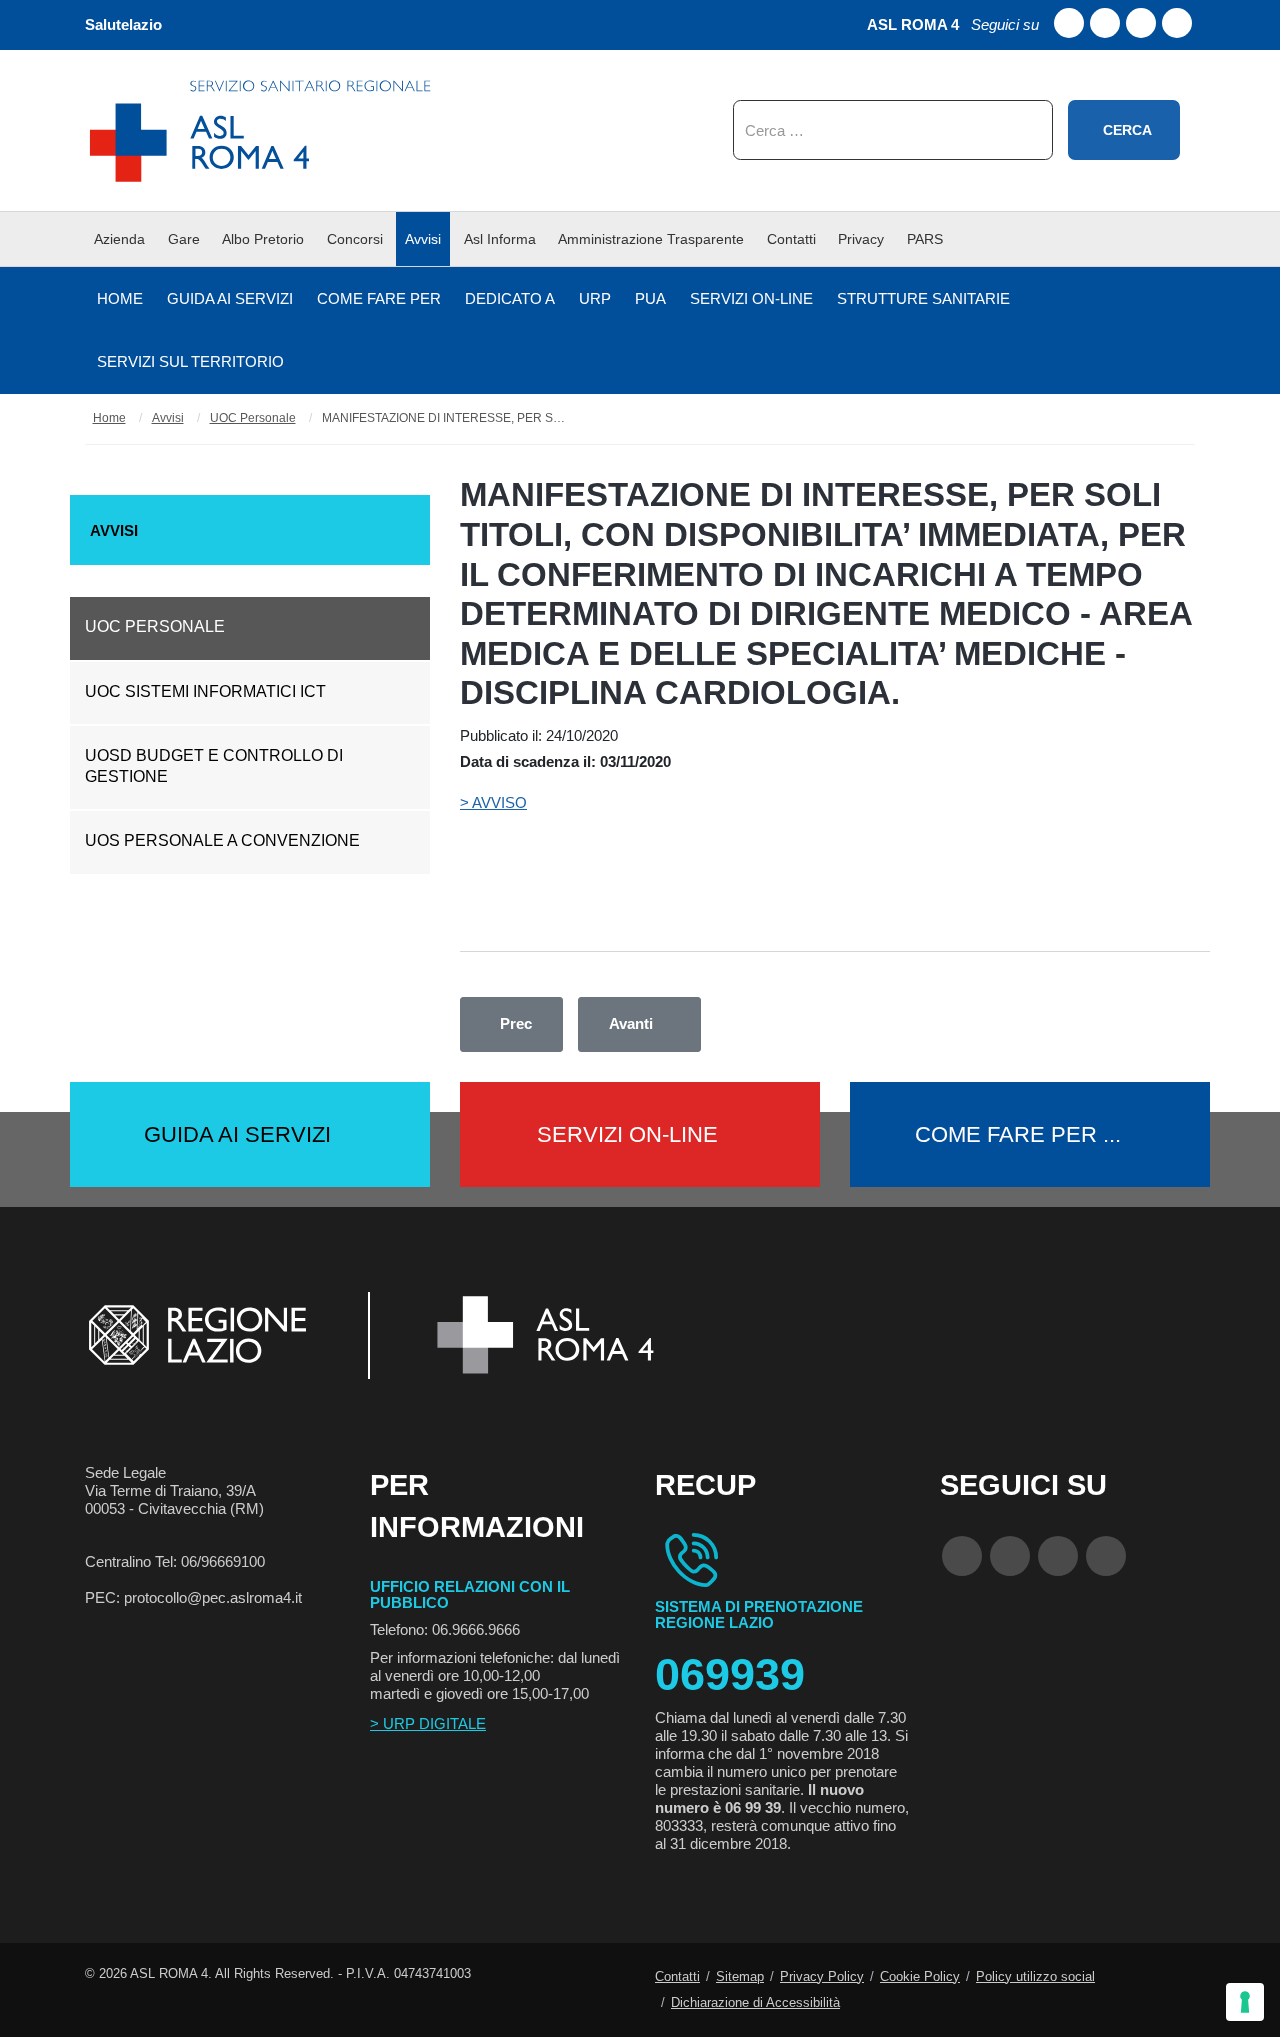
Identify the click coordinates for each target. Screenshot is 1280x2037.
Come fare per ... (1018, 1134)
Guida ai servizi (237, 1134)
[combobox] (893, 130)
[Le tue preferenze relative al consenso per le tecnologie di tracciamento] (1245, 2002)
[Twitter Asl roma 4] (1141, 23)
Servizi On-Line (627, 1134)
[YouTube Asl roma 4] (1010, 1556)
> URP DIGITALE (428, 1723)
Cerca (1127, 130)
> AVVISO (493, 802)
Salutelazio (123, 24)
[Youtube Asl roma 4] (1105, 23)
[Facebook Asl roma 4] (1069, 23)
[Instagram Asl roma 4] (1177, 23)
